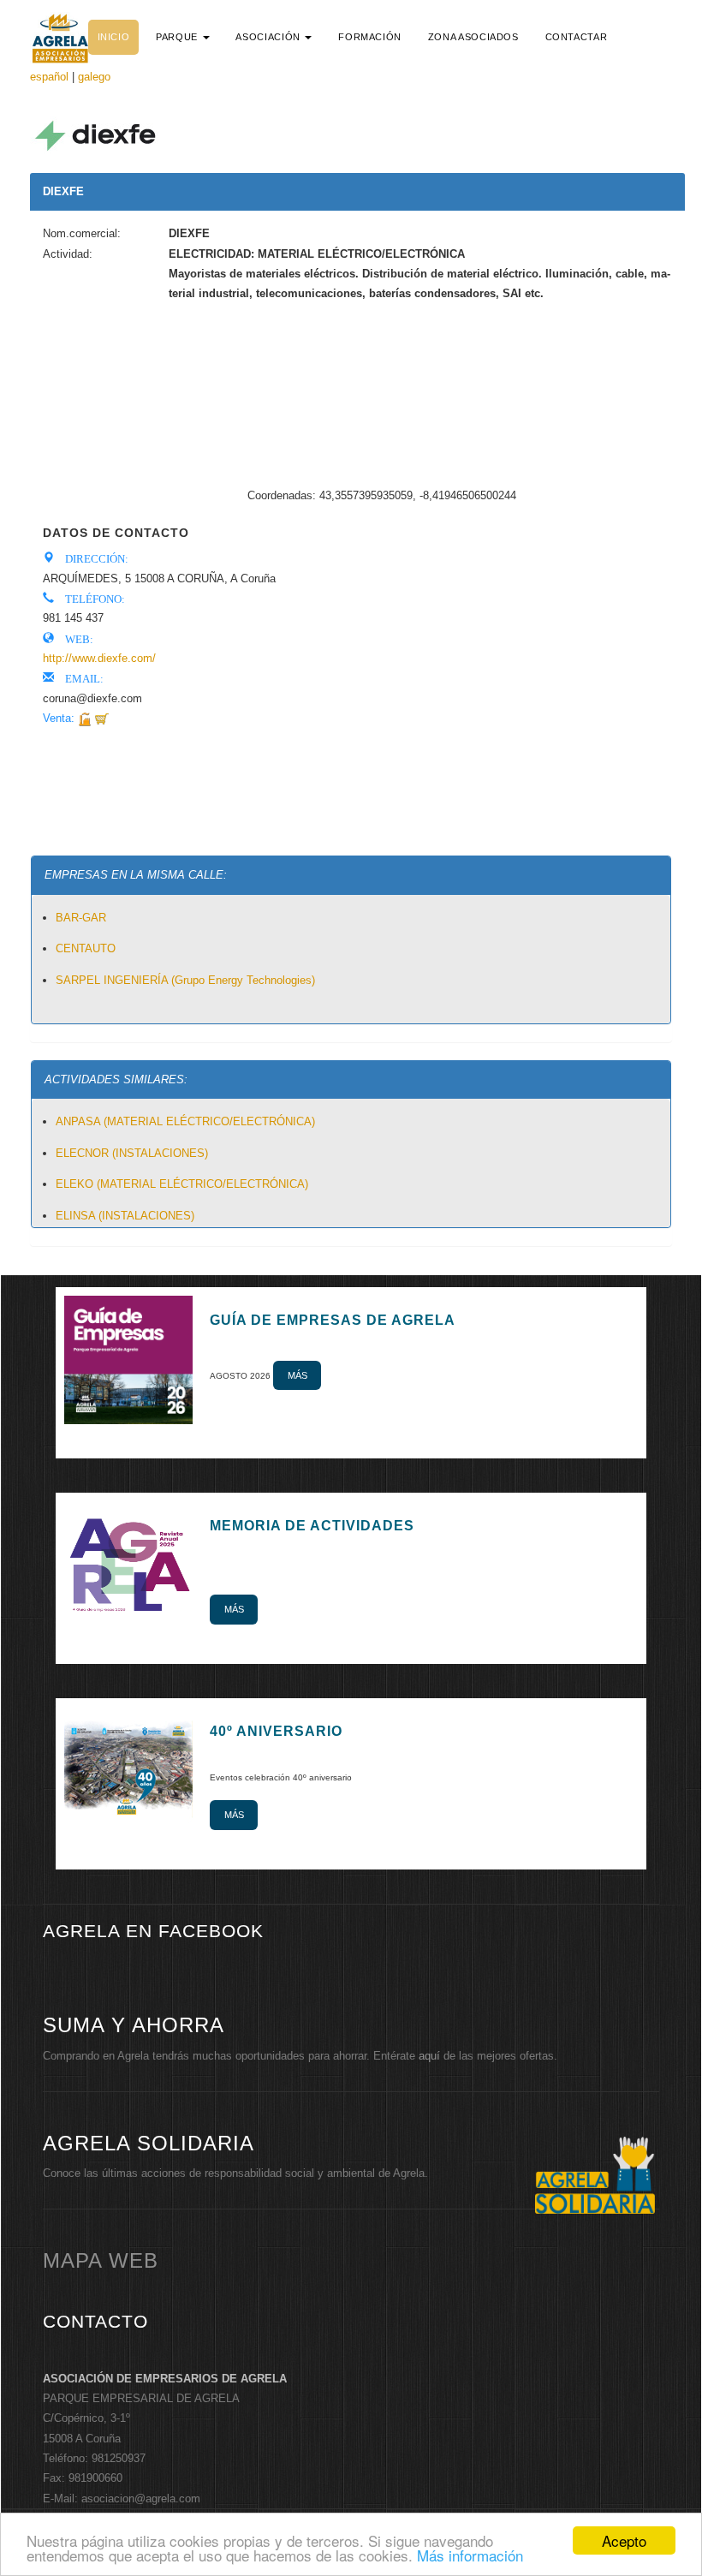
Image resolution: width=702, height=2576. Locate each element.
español (49, 77)
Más (297, 1375)
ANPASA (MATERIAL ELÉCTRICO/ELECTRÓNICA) (185, 1121)
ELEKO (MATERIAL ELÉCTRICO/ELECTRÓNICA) (182, 1184)
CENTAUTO (86, 948)
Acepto (624, 2540)
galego (94, 77)
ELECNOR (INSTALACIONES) (132, 1153)
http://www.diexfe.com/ (99, 658)
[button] (183, 37)
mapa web (101, 2260)
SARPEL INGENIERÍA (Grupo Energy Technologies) (185, 980)
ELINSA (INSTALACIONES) (125, 1216)
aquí (429, 2056)
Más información (470, 2555)
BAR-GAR (81, 918)
